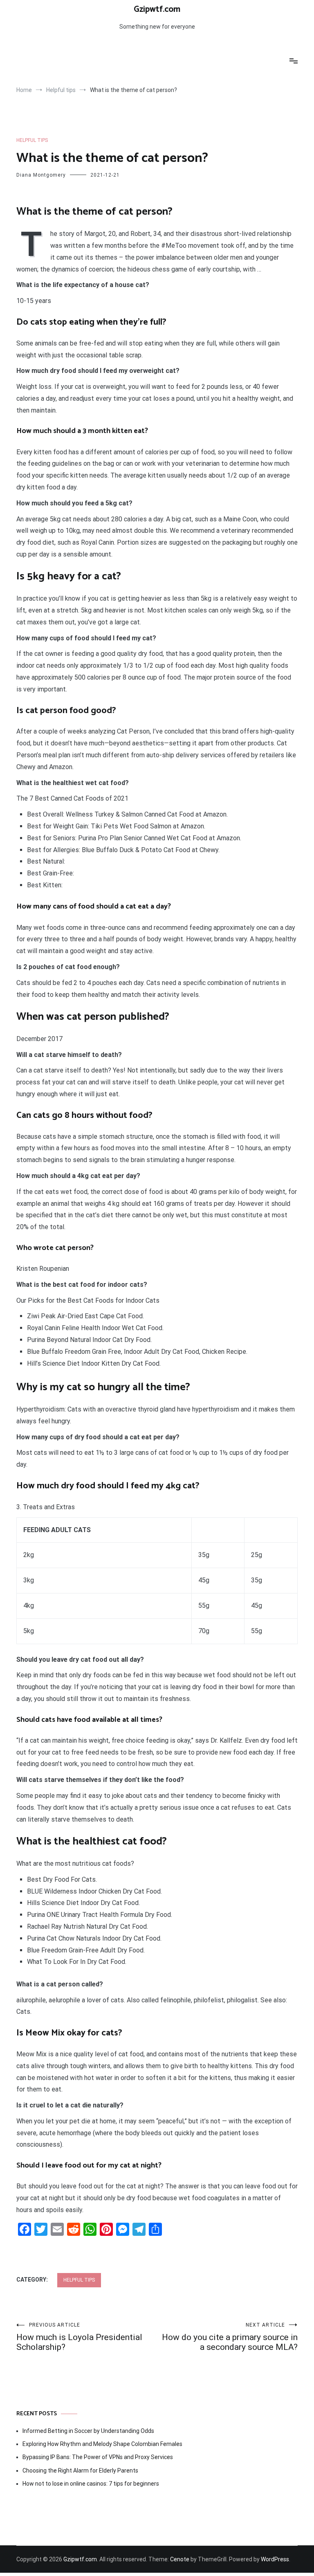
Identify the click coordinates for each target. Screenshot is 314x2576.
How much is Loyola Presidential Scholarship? (79, 2337)
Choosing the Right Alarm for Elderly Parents (80, 2471)
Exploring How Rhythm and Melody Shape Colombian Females (102, 2444)
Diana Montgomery (41, 175)
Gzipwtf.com (157, 9)
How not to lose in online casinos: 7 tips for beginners (91, 2484)
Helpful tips (32, 140)
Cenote (180, 2559)
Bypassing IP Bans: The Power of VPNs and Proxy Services (98, 2457)
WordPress (275, 2559)
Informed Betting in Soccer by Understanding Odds (88, 2431)
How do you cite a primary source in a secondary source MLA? (230, 2337)
